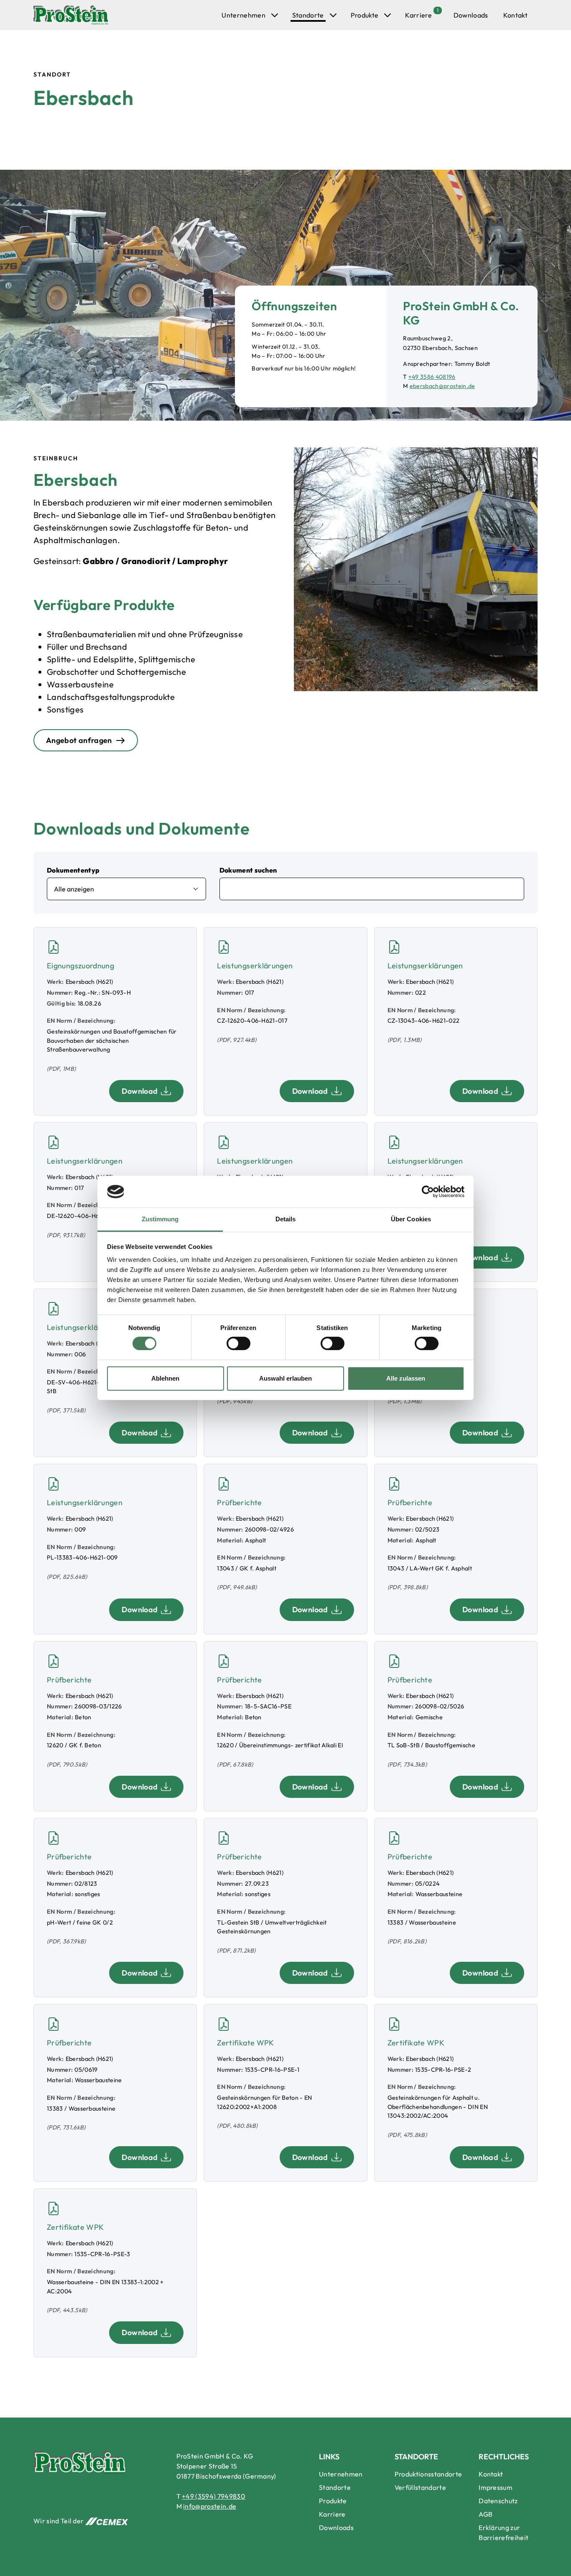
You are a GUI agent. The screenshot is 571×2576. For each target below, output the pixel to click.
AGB (486, 2514)
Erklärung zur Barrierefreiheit (503, 2533)
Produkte (365, 15)
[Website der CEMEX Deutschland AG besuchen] (107, 2521)
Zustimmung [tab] (160, 1219)
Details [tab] (286, 1219)
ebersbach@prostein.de (442, 386)
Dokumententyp (73, 870)
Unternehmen (243, 15)
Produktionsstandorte (428, 2474)
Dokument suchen (248, 870)
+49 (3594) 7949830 (214, 2496)
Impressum (496, 2487)
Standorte (308, 15)
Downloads (471, 15)
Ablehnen (165, 1378)
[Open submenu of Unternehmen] (275, 15)
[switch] (238, 1343)
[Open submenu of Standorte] (333, 15)
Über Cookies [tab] (411, 1219)
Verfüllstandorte (420, 2487)
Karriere (418, 15)
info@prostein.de (210, 2506)
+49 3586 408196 (432, 377)
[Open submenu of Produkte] (387, 15)
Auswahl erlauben (285, 1378)
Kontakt (515, 15)
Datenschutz (498, 2501)
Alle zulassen (406, 1378)
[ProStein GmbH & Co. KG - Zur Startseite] (71, 15)
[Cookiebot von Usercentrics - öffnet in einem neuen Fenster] (428, 1192)
